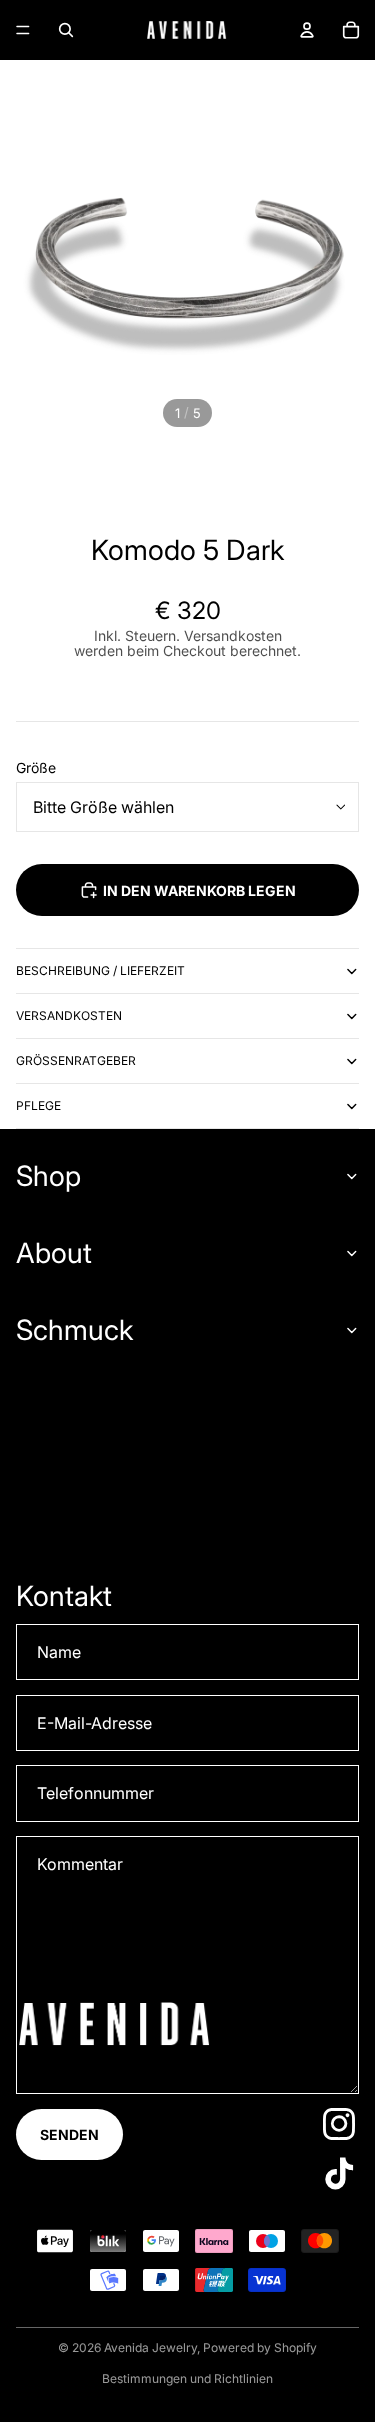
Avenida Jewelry (150, 2347)
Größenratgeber (76, 1060)
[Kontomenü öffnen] (307, 30)
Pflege (38, 1105)
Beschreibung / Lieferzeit (100, 970)
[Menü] (23, 30)
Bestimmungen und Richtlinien (187, 2378)
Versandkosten (69, 1015)
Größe (36, 767)
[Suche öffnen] (66, 30)
